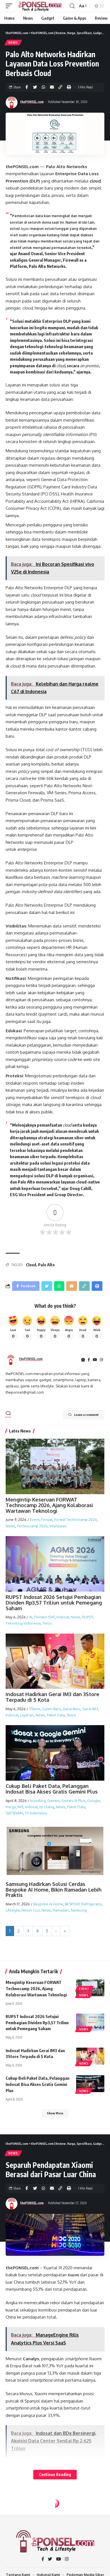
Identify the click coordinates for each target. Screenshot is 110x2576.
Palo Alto (46, 1265)
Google (94, 1801)
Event (35, 1520)
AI (31, 1617)
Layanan (27, 1715)
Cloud (31, 1265)
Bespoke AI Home (48, 1904)
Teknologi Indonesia (23, 1623)
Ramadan (61, 1910)
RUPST (88, 1617)
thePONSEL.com (32, 102)
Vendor (15, 2515)
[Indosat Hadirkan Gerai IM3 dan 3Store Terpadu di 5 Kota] (90, 2056)
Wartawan (58, 1526)
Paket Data (56, 1715)
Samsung (79, 1910)
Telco (47, 1623)
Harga (11, 1807)
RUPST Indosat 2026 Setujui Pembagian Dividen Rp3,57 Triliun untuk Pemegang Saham (54, 1603)
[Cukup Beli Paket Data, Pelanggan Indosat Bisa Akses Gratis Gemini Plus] (90, 2084)
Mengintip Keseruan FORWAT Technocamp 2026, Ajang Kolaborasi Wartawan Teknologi (49, 1505)
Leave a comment (86, 1415)
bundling (38, 1801)
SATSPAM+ (14, 1813)
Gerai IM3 (90, 1709)
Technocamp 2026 (32, 1526)
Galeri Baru (51, 1709)
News (13, 43)
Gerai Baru (71, 1709)
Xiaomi (73, 2275)
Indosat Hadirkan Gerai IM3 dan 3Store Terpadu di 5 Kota (52, 1697)
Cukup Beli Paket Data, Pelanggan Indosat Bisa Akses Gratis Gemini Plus (52, 1789)
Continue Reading (55, 2474)
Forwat (47, 1520)
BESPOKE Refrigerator (83, 1904)
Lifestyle (13, 1910)
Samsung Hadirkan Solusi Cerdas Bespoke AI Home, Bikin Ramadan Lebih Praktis (54, 1890)
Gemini (53, 1801)
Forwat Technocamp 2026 (76, 1520)
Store (71, 1715)
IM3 (20, 1807)
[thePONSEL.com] (40, 6)
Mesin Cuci (31, 1910)
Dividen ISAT (44, 1617)
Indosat (63, 1617)
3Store (35, 1709)
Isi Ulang (47, 1807)
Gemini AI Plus (73, 1801)
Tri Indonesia (36, 1813)
